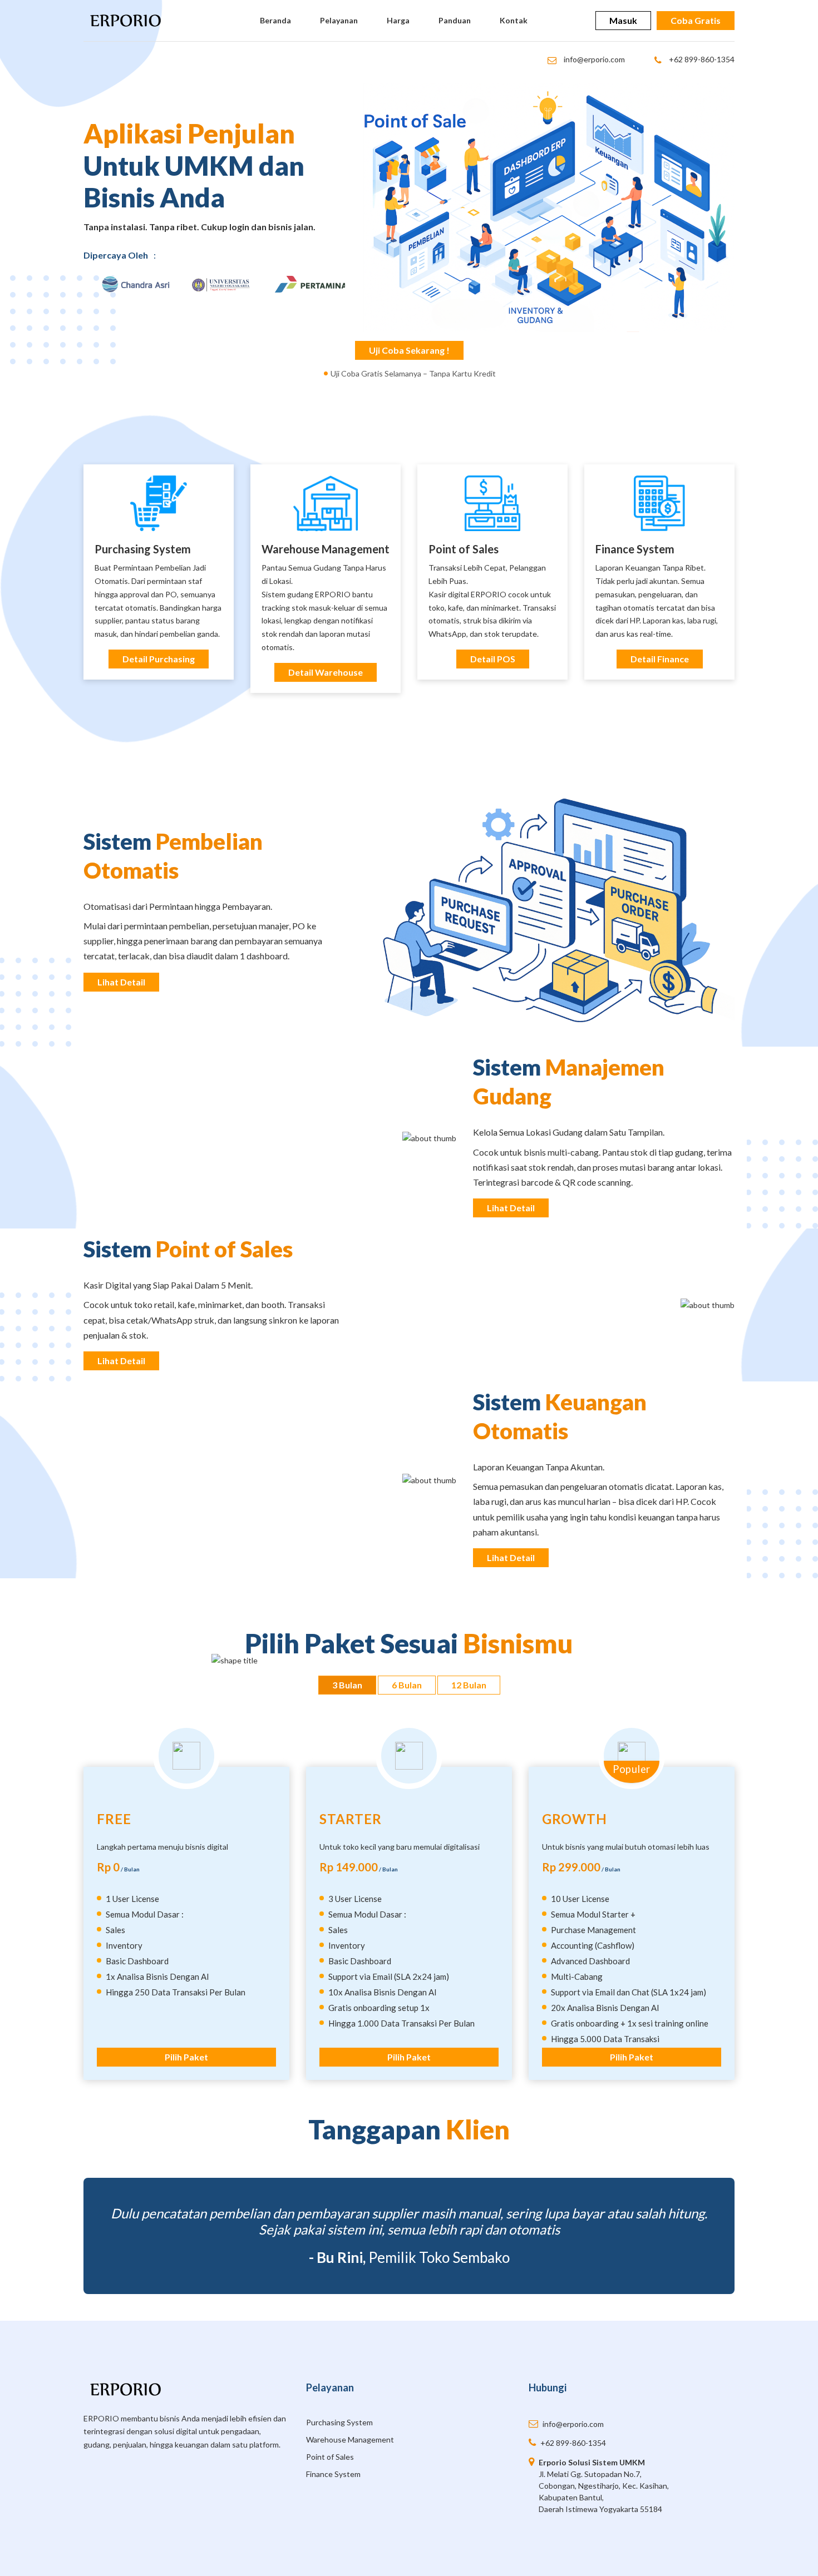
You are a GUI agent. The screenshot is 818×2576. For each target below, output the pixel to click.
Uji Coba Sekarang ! (409, 350)
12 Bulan (469, 1685)
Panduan (455, 20)
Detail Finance (660, 659)
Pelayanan (339, 20)
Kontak (514, 20)
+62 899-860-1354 (701, 59)
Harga (398, 20)
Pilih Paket (186, 2057)
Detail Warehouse (326, 672)
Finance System (635, 549)
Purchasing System (339, 2422)
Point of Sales (464, 549)
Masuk (623, 20)
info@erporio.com (593, 59)
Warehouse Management (326, 549)
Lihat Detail (121, 982)
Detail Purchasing (159, 659)
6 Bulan (407, 1685)
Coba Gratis (696, 20)
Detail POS (493, 659)
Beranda (275, 20)
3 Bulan (347, 1685)
